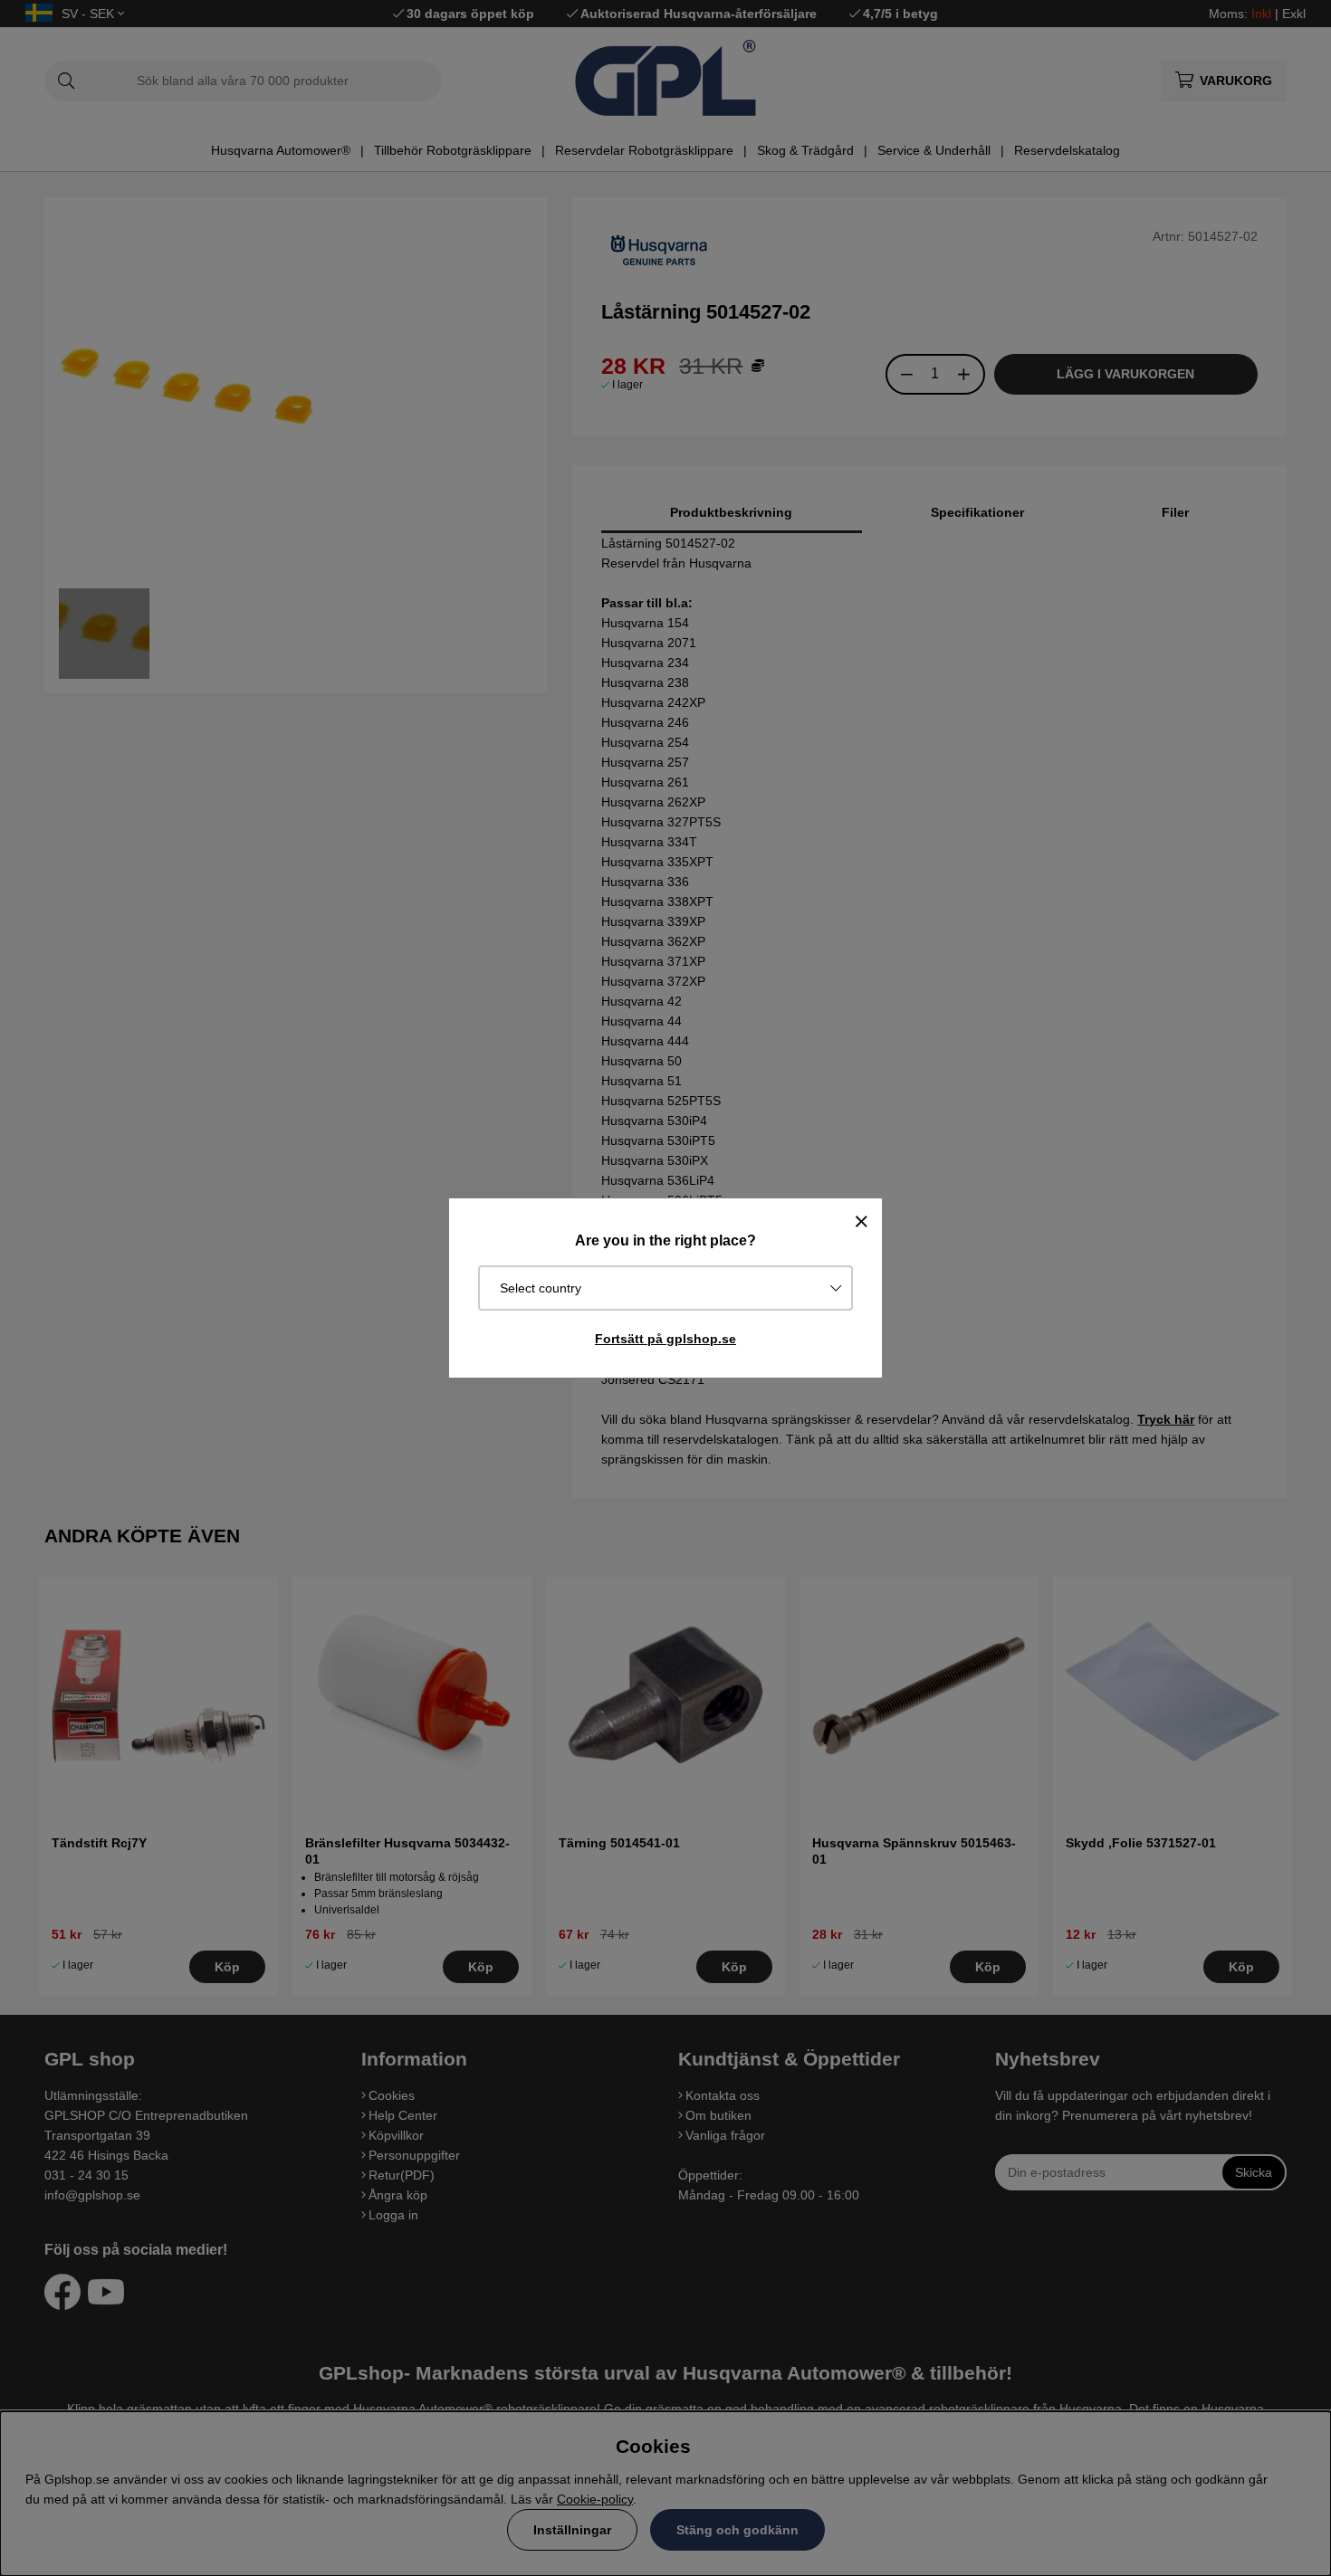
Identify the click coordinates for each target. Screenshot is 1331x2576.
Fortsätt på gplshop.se (665, 1339)
